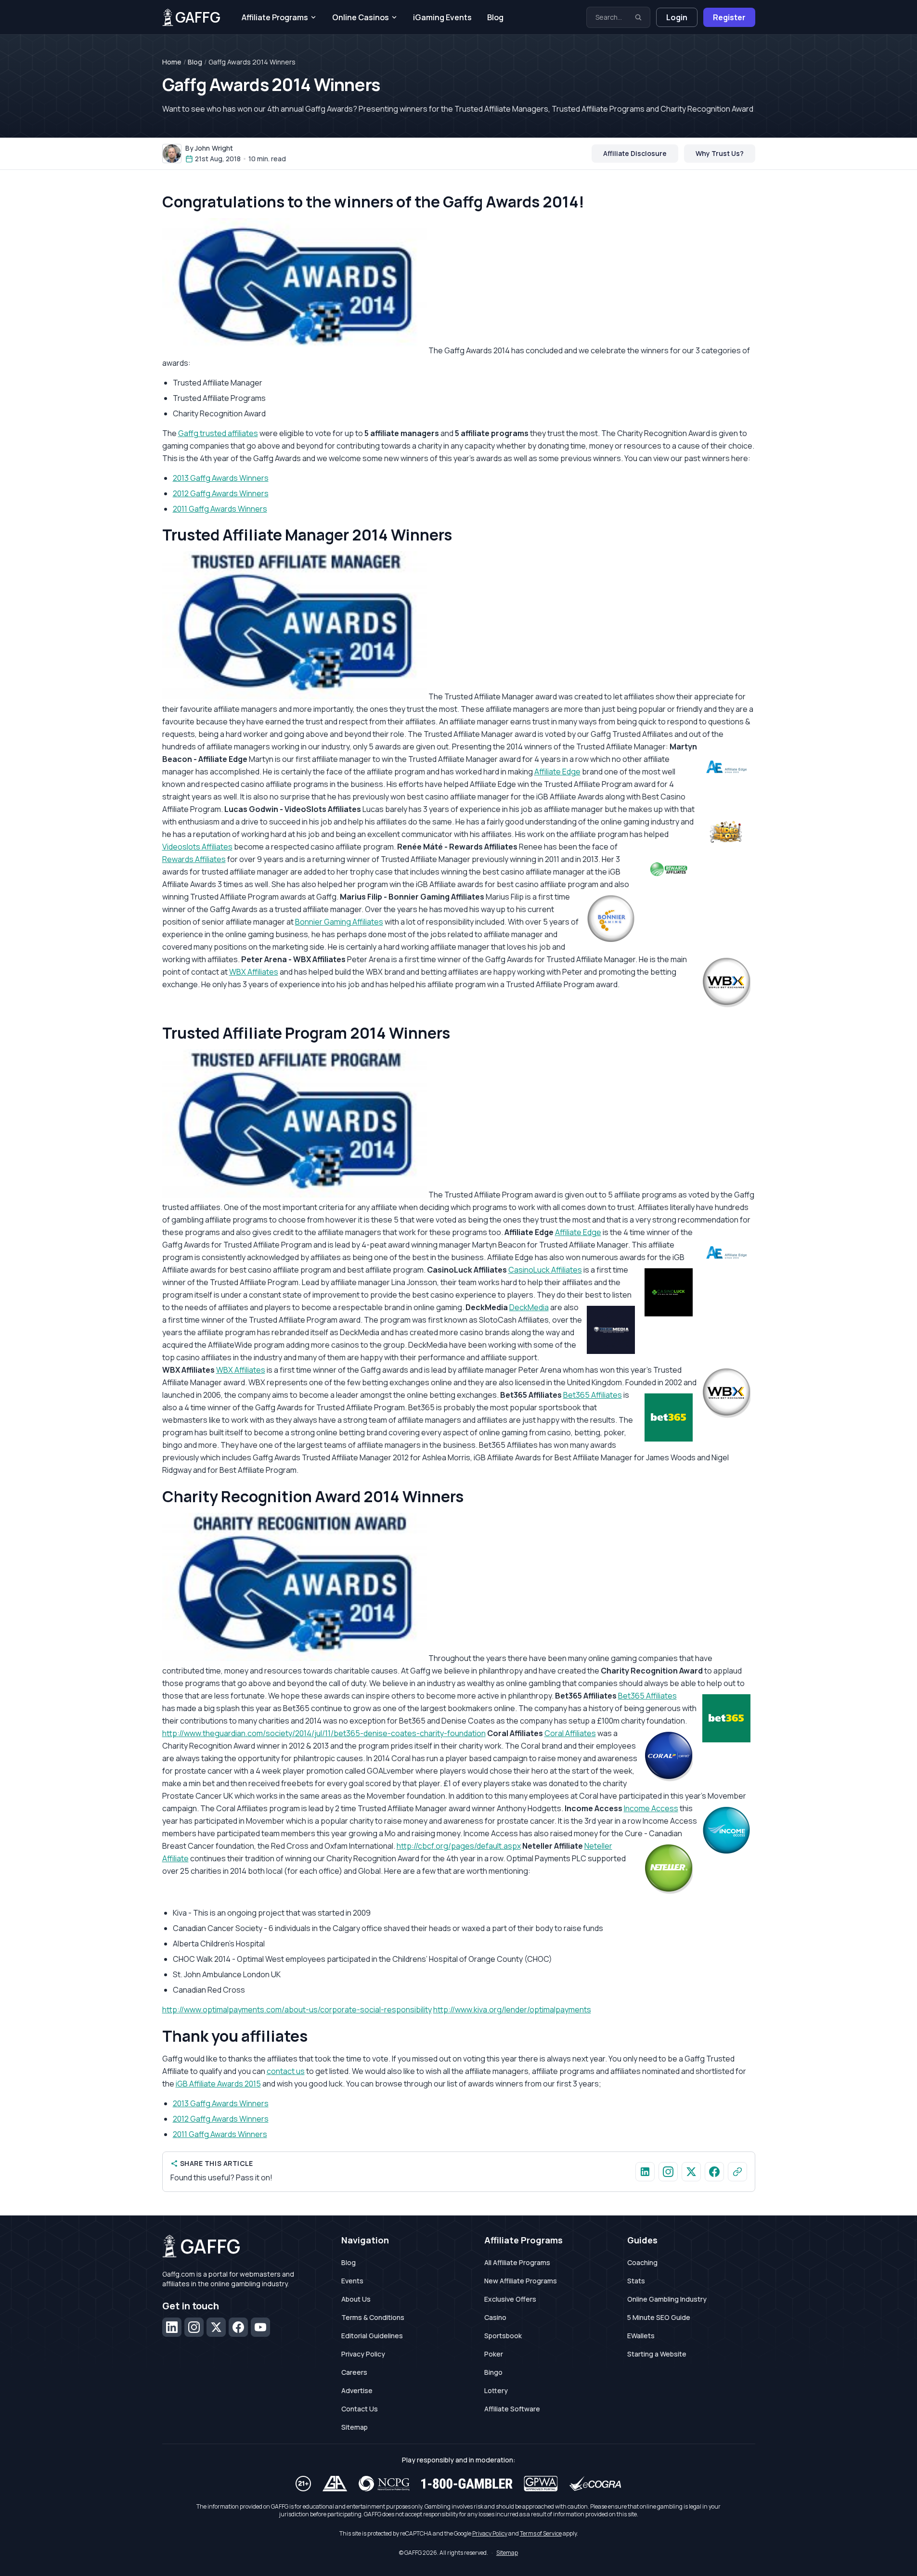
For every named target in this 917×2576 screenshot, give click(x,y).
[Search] (638, 17)
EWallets (641, 2336)
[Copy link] (737, 2172)
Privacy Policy (363, 2354)
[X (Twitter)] (216, 2327)
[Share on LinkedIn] (645, 2172)
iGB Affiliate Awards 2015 (218, 2084)
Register (729, 17)
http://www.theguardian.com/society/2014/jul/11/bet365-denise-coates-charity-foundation (324, 1733)
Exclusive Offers (510, 2299)
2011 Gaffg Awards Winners (220, 509)
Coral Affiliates (570, 1733)
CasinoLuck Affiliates (545, 1270)
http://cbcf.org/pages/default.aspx (459, 1846)
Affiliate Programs (275, 17)
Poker (494, 2354)
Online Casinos (361, 17)
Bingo (493, 2372)
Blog (495, 17)
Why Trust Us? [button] (720, 153)
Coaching (642, 2262)
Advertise (357, 2390)
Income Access (651, 1808)
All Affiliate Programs (517, 2262)
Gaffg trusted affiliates (218, 433)
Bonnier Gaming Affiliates (339, 922)
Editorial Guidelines (372, 2336)
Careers (354, 2372)
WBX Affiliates (254, 972)
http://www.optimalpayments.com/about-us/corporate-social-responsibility (297, 2009)
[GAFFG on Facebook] (714, 2172)
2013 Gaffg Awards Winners (221, 478)
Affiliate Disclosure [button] (635, 153)
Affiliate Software (512, 2409)
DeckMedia (529, 1307)
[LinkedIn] (172, 2327)
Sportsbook (503, 2336)
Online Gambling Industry (667, 2299)
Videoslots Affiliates (197, 847)
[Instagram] (194, 2327)
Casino (495, 2317)
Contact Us (360, 2409)
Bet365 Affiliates (593, 1395)
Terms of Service (541, 2533)
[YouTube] (260, 2327)
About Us (356, 2299)
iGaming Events (442, 17)
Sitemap (355, 2427)
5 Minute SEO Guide (659, 2317)
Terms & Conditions (373, 2317)
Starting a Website (657, 2354)
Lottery (496, 2390)
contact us (286, 2071)
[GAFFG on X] (691, 2172)
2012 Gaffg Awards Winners (221, 493)
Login (677, 17)
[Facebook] (238, 2327)
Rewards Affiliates (194, 859)
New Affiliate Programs (521, 2281)
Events (352, 2281)
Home (172, 62)
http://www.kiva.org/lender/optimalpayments (512, 2009)
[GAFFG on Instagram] (668, 2172)
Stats (636, 2281)
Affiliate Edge (557, 772)
